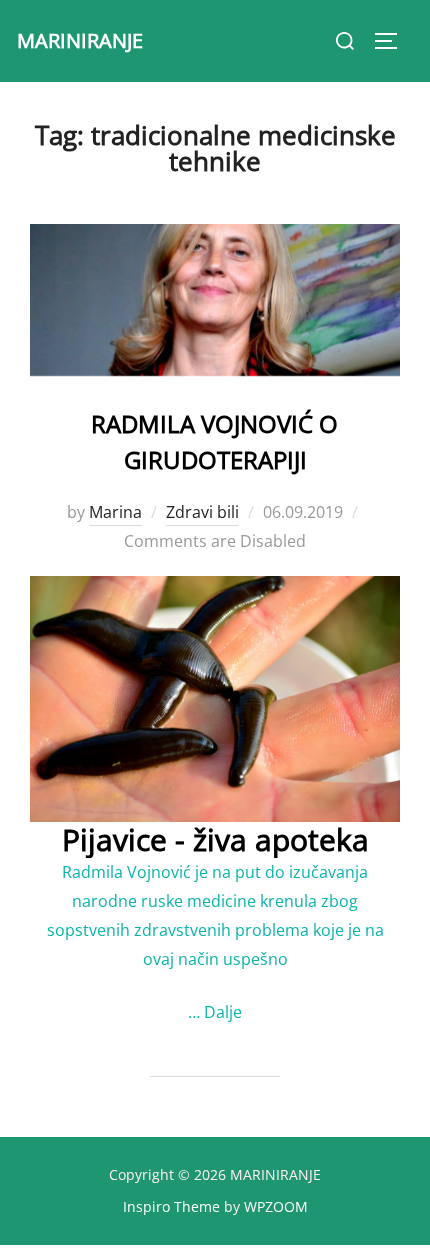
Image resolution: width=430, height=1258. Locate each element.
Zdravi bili (202, 512)
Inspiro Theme (171, 1206)
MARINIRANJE (80, 40)
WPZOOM (276, 1206)
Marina (115, 512)
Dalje (223, 1012)
